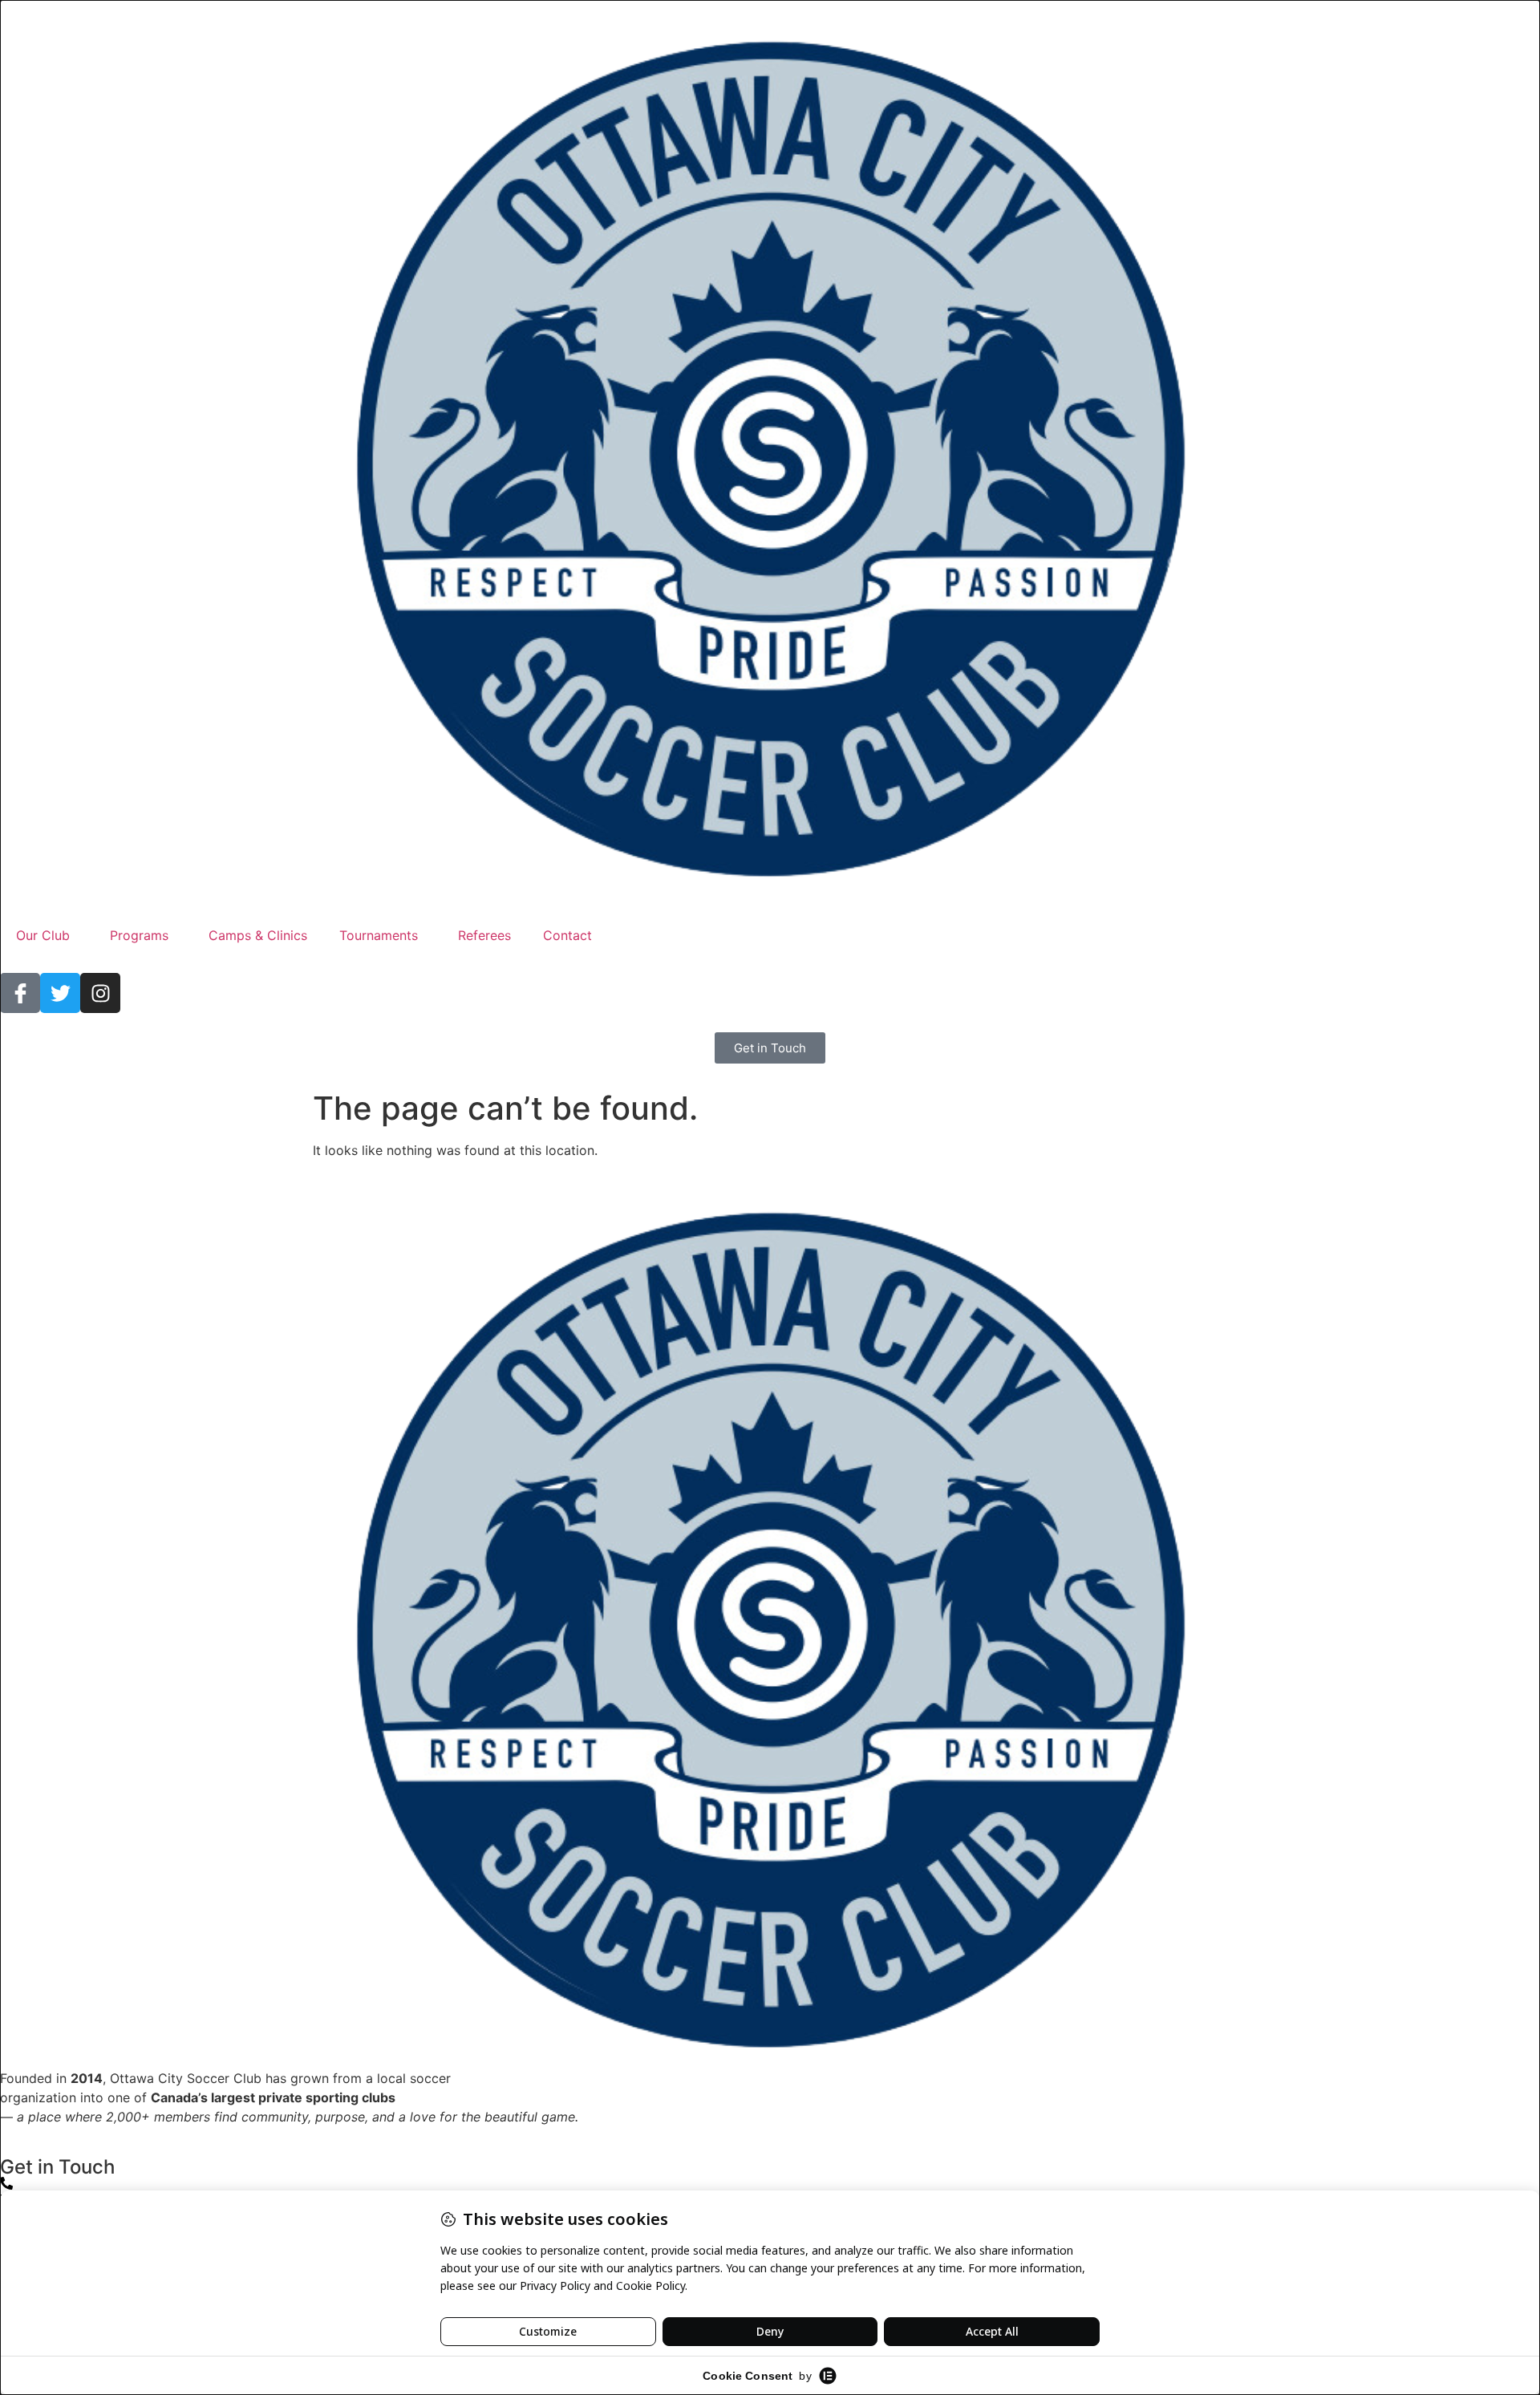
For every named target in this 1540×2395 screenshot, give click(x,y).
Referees (484, 935)
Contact (567, 935)
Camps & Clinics (258, 935)
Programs (139, 935)
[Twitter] (60, 993)
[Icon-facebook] (20, 993)
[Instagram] (100, 993)
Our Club (43, 935)
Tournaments (379, 935)
